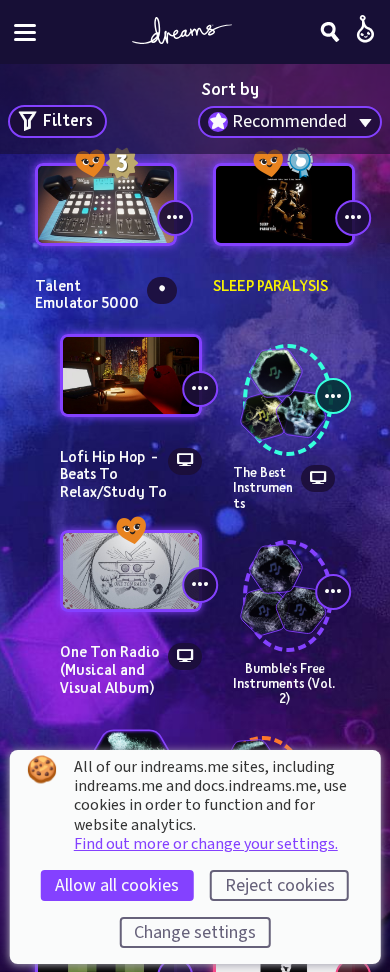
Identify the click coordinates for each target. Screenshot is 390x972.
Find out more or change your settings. (206, 844)
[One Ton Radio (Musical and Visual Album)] (131, 571)
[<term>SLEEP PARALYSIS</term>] (284, 204)
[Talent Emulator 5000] (106, 204)
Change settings (195, 932)
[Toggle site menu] (25, 32)
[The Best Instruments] (284, 383)
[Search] (330, 32)
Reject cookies (280, 885)
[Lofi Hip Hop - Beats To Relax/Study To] (131, 375)
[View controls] (175, 218)
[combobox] (290, 122)
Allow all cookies (117, 885)
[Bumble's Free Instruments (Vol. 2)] (284, 578)
